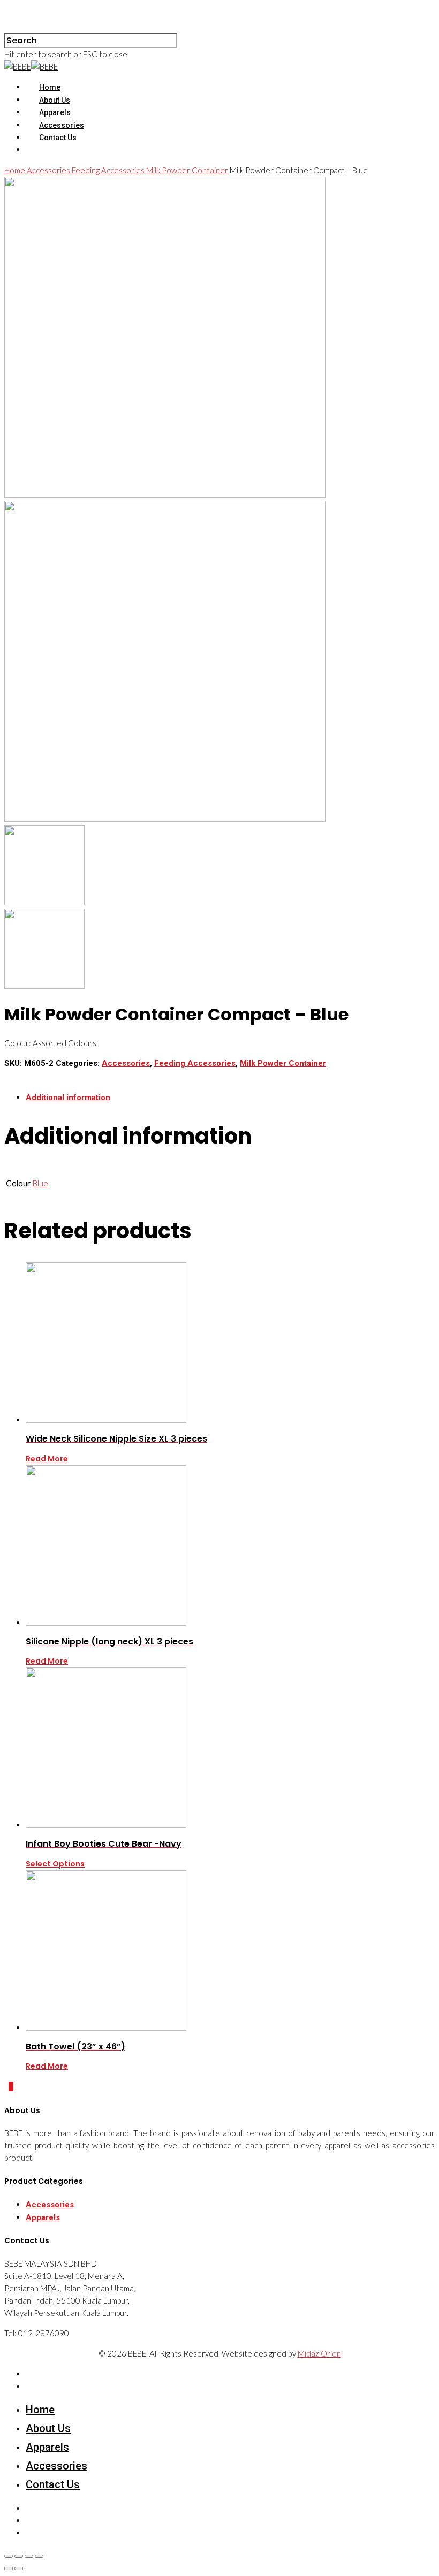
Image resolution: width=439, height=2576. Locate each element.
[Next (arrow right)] (19, 2569)
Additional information (68, 1098)
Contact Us (58, 138)
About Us (55, 100)
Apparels (55, 112)
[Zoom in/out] (39, 2556)
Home (50, 87)
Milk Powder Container (187, 170)
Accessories (62, 125)
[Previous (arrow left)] (9, 2569)
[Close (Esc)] (9, 2556)
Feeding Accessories (108, 170)
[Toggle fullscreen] (29, 2556)
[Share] (19, 2556)
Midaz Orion (319, 2353)
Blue (40, 1183)
